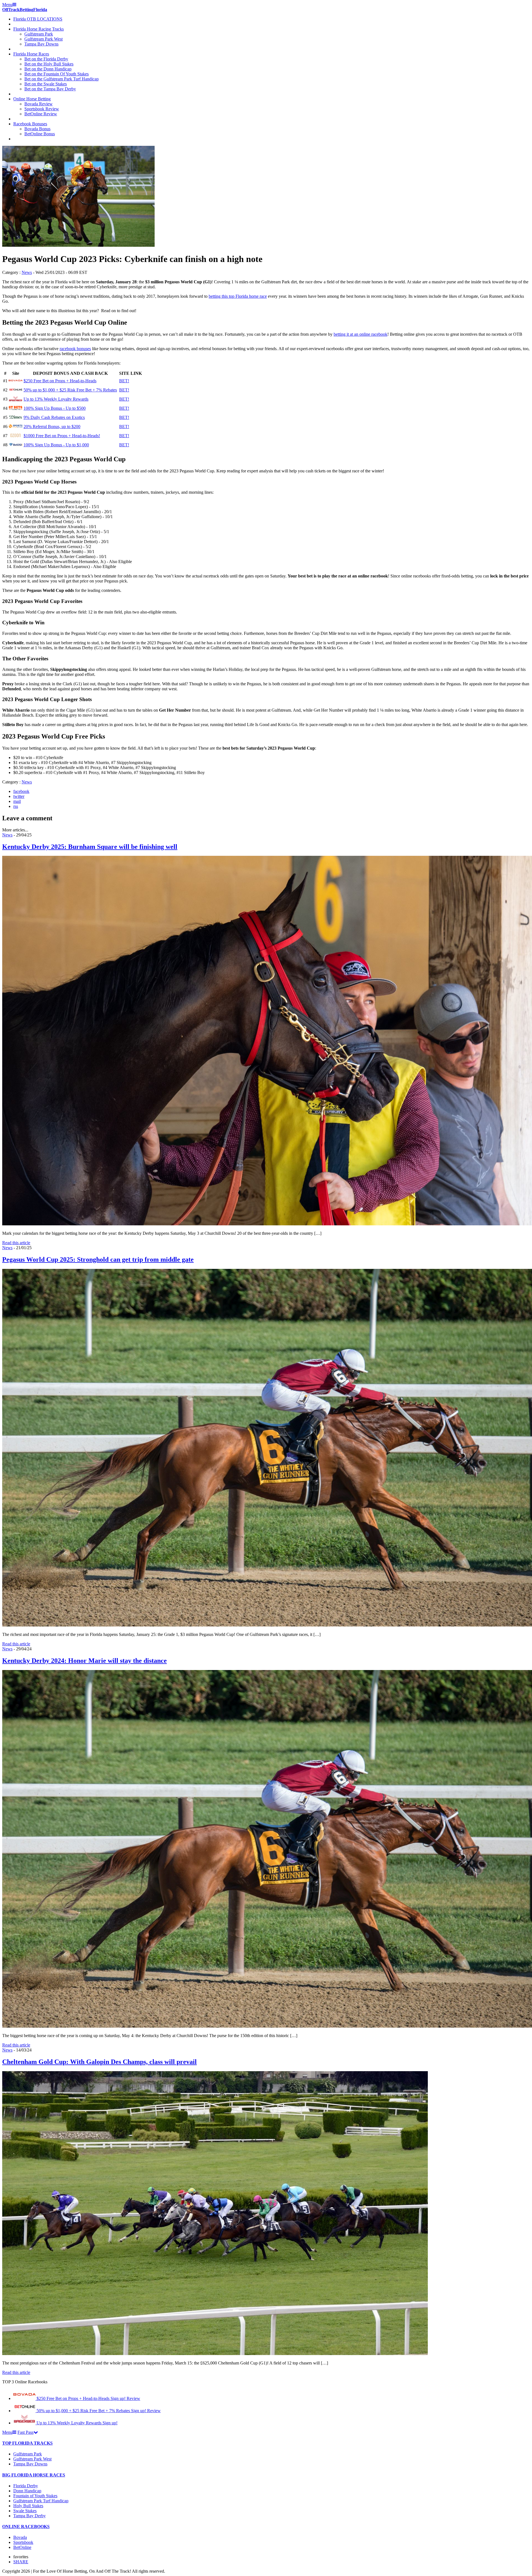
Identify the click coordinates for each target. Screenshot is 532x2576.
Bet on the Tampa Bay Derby (50, 89)
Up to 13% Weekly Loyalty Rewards (56, 399)
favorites (21, 2557)
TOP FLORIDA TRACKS (27, 2443)
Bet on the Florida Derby (46, 59)
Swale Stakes (25, 2511)
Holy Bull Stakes (28, 2506)
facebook (21, 791)
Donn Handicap (27, 2491)
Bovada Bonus (37, 129)
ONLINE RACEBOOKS (26, 2527)
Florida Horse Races (31, 54)
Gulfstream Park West (44, 39)
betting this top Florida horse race (238, 296)
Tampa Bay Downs (41, 44)
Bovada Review (39, 104)
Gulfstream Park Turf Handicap (41, 2501)
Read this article (16, 1243)
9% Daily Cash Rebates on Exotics (54, 417)
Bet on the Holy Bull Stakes (49, 64)
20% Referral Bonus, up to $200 (52, 427)
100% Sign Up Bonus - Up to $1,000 (56, 445)
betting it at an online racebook (360, 334)
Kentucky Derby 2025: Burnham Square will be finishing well (90, 847)
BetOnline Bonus (40, 134)
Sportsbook (23, 2542)
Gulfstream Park (39, 34)
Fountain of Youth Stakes (35, 2496)
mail (17, 801)
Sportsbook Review (42, 109)
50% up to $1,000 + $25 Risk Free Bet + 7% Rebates (70, 390)
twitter (19, 796)
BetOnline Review (41, 114)
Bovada (20, 2537)
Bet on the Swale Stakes (46, 84)
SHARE (21, 2562)
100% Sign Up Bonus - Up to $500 (55, 408)
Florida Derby (26, 2486)
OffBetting (25, 10)
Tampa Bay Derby (30, 2516)
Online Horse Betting (32, 99)
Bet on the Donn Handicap (48, 69)
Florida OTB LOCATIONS (38, 19)
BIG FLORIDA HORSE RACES (34, 2475)
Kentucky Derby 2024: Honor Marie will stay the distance (85, 1661)
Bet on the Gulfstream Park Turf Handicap (62, 79)
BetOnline (22, 2547)
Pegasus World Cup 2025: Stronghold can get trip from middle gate (98, 1259)
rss (16, 806)
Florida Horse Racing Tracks (39, 29)
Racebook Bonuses (30, 124)
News (27, 272)
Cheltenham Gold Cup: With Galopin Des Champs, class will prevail (99, 2062)
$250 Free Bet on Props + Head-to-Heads (60, 381)
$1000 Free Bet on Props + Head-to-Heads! (62, 436)
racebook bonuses (75, 349)
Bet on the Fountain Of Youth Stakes (57, 74)
